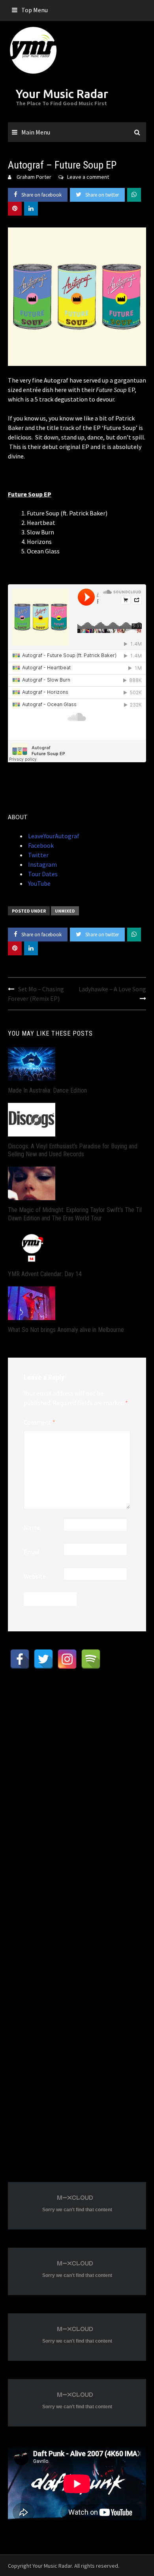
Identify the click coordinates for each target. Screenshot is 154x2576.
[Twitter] (43, 1659)
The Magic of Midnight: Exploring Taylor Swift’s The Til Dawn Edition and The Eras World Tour (75, 1214)
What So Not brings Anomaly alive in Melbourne (66, 1330)
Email (32, 1552)
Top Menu (35, 10)
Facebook (40, 845)
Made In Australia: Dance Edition (47, 1090)
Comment (39, 1422)
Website (35, 1576)
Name (32, 1527)
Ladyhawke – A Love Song (112, 989)
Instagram (42, 864)
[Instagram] (67, 1659)
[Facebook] (20, 1659)
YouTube (39, 883)
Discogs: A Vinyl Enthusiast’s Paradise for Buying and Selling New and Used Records (73, 1150)
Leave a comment (88, 177)
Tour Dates (42, 874)
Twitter (38, 855)
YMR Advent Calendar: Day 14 (45, 1274)
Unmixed (65, 911)
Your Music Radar (62, 94)
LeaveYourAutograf (53, 836)
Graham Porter (34, 177)
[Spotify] (91, 1659)
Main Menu (36, 132)
